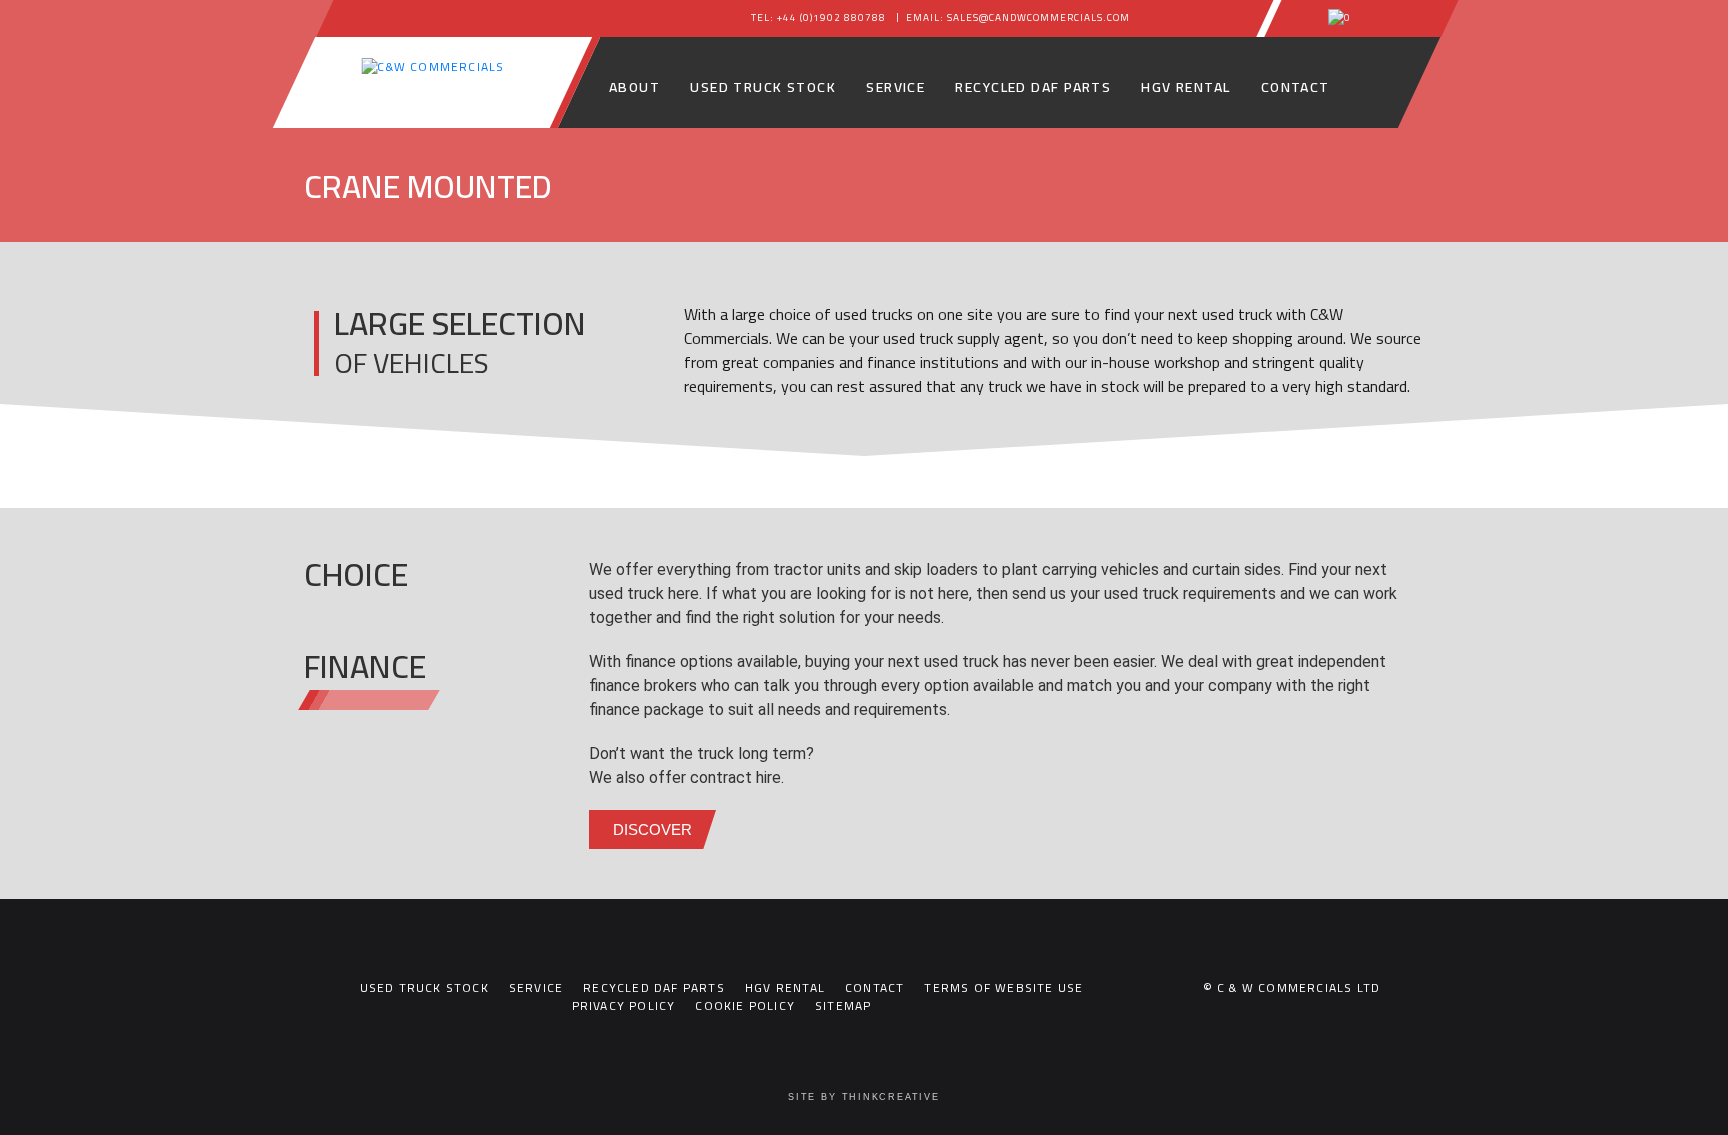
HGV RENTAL (1185, 87)
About (634, 87)
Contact (1295, 87)
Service (895, 87)
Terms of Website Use (1003, 987)
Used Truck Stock (763, 87)
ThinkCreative (891, 1097)
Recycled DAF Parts (1033, 87)
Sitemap (843, 1005)
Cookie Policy (745, 1005)
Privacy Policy (624, 1005)
